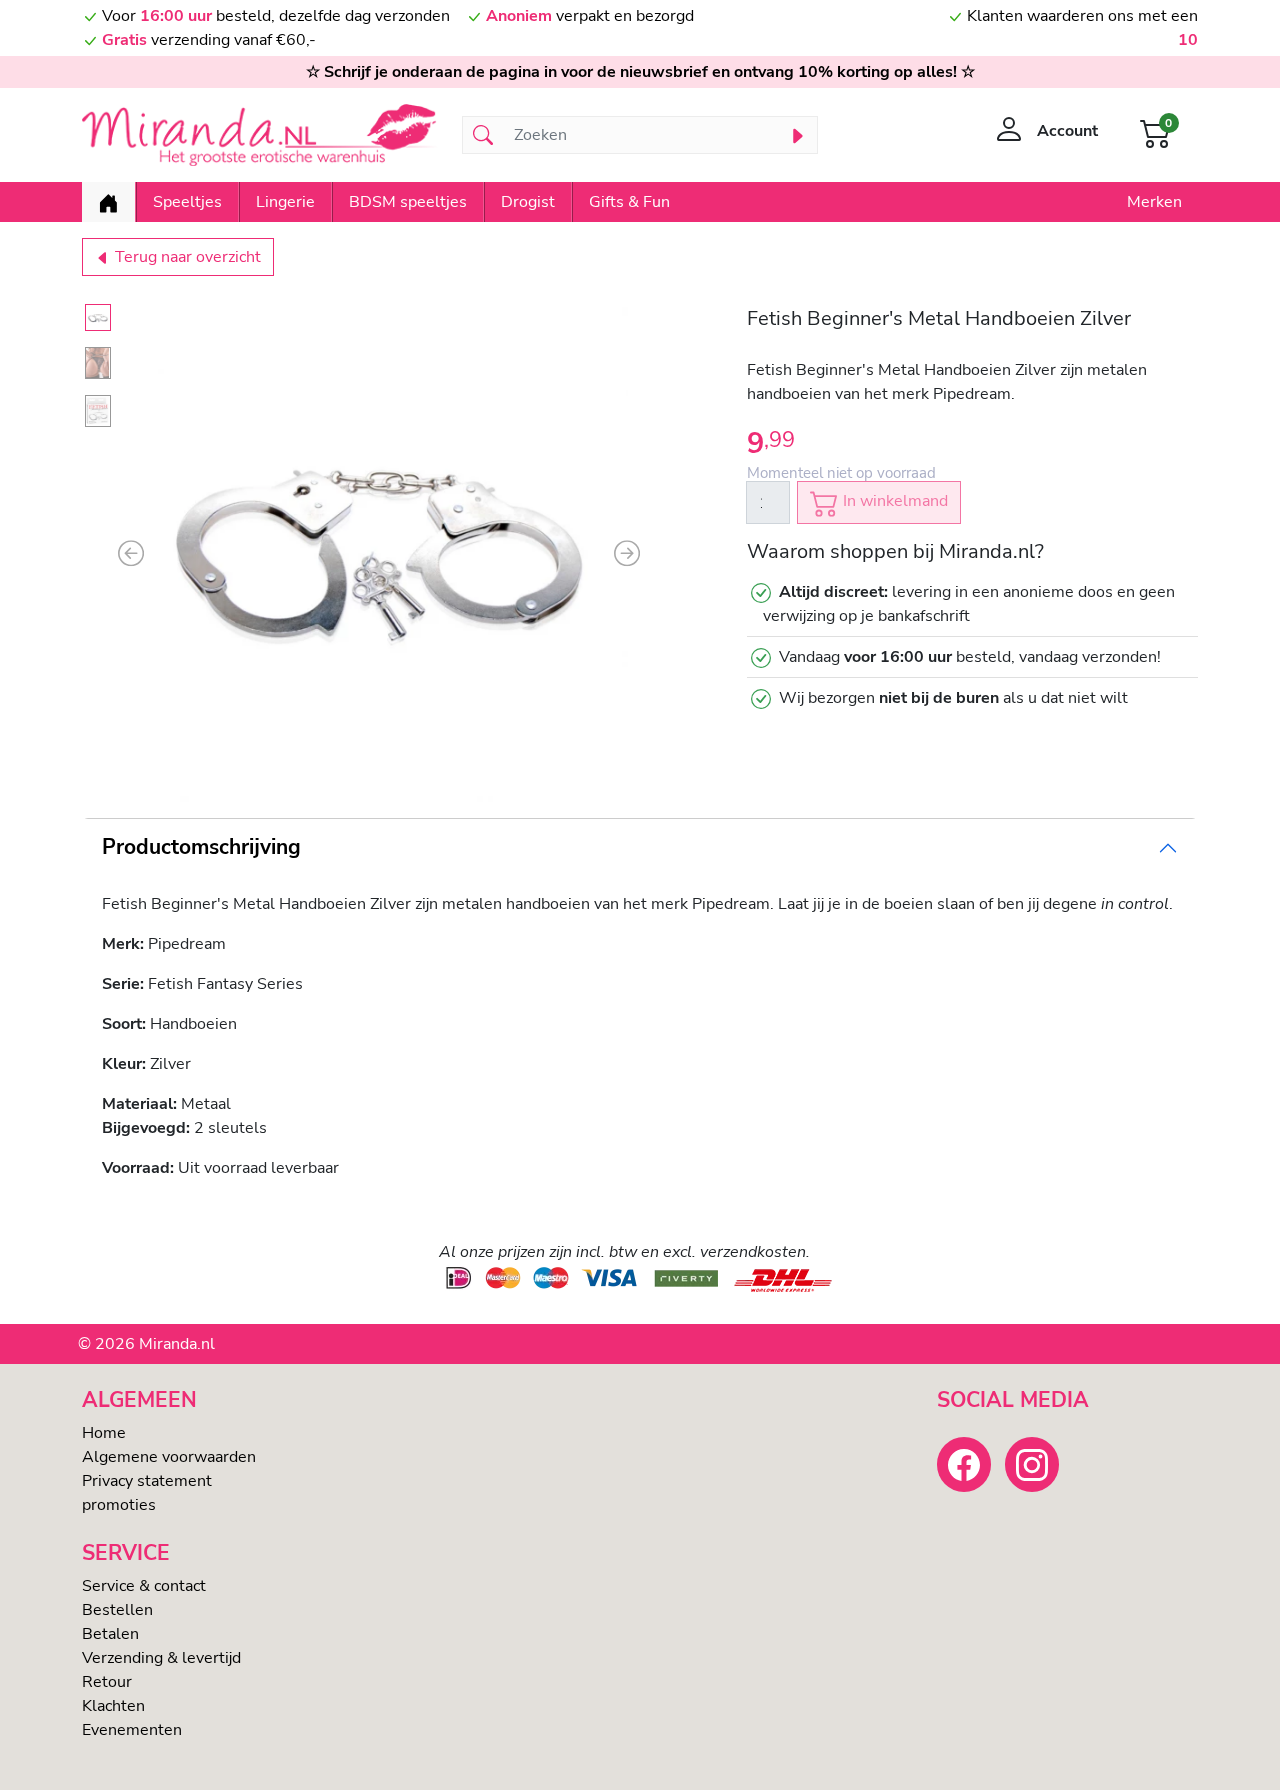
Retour (107, 1682)
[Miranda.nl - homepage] (260, 135)
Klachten (113, 1706)
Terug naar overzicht (186, 257)
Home (104, 1433)
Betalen (110, 1634)
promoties (119, 1505)
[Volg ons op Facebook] (964, 1464)
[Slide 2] (98, 363)
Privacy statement (147, 1481)
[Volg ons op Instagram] (1032, 1464)
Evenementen (132, 1730)
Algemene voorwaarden (169, 1457)
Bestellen (117, 1610)
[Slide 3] (98, 411)
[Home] (108, 202)
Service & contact (144, 1586)
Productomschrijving (201, 847)
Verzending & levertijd (161, 1658)
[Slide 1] (98, 317)
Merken (1154, 202)
